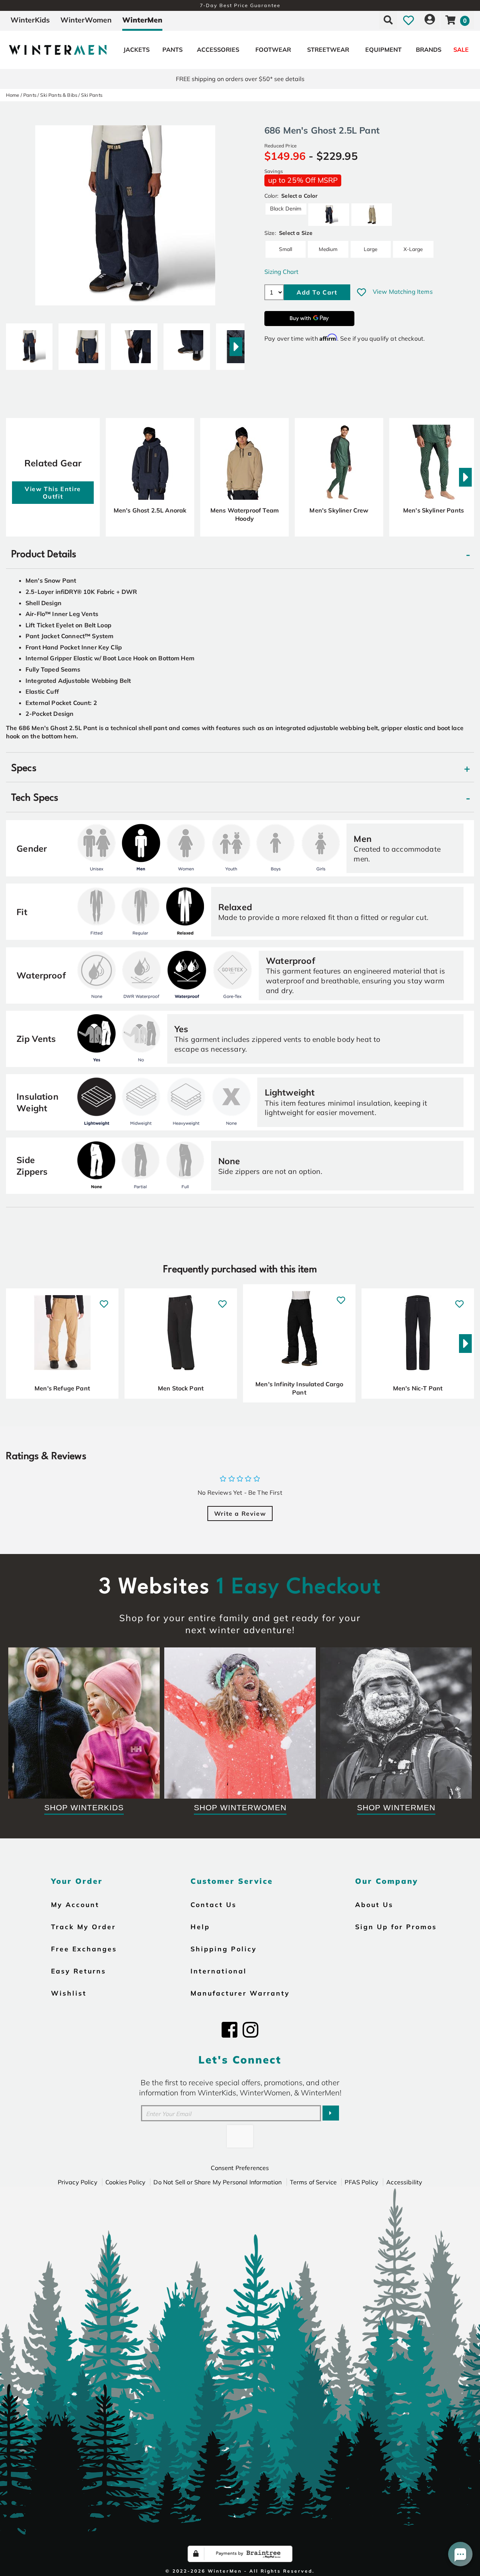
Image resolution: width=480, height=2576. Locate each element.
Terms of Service (313, 2182)
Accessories (218, 50)
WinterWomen (86, 20)
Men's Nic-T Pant (418, 1388)
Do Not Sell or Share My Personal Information (217, 2182)
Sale (461, 50)
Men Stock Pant (181, 1388)
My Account (75, 1904)
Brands (429, 50)
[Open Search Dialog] (388, 20)
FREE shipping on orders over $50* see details (240, 79)
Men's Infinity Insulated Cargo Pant (299, 1388)
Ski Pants (91, 95)
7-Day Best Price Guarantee (240, 5)
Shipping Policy (224, 1949)
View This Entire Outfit (53, 493)
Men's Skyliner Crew (339, 510)
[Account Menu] (430, 20)
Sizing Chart (281, 272)
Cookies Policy (125, 2182)
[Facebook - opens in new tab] (229, 2030)
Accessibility (404, 2182)
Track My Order (83, 1927)
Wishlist (69, 1993)
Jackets (136, 50)
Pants (172, 50)
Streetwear (328, 50)
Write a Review (240, 1513)
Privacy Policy (78, 2182)
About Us (374, 1904)
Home (13, 95)
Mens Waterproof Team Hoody (244, 514)
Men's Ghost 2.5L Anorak (150, 510)
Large (370, 249)
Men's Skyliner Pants (433, 510)
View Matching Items (403, 292)
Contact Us (214, 1904)
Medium (328, 249)
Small (286, 249)
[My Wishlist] (409, 20)
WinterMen (142, 20)
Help (200, 1927)
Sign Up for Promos (396, 1927)
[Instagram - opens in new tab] (250, 2030)
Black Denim (286, 209)
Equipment (383, 50)
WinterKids (30, 20)
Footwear (273, 50)
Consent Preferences (240, 2168)
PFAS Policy (361, 2182)
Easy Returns (79, 1971)
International (219, 1971)
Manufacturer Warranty (240, 1993)
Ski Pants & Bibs (59, 95)
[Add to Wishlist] (361, 292)
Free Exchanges (84, 1949)
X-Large (413, 249)
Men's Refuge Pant (62, 1388)
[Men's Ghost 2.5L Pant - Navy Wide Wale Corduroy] (29, 344)
